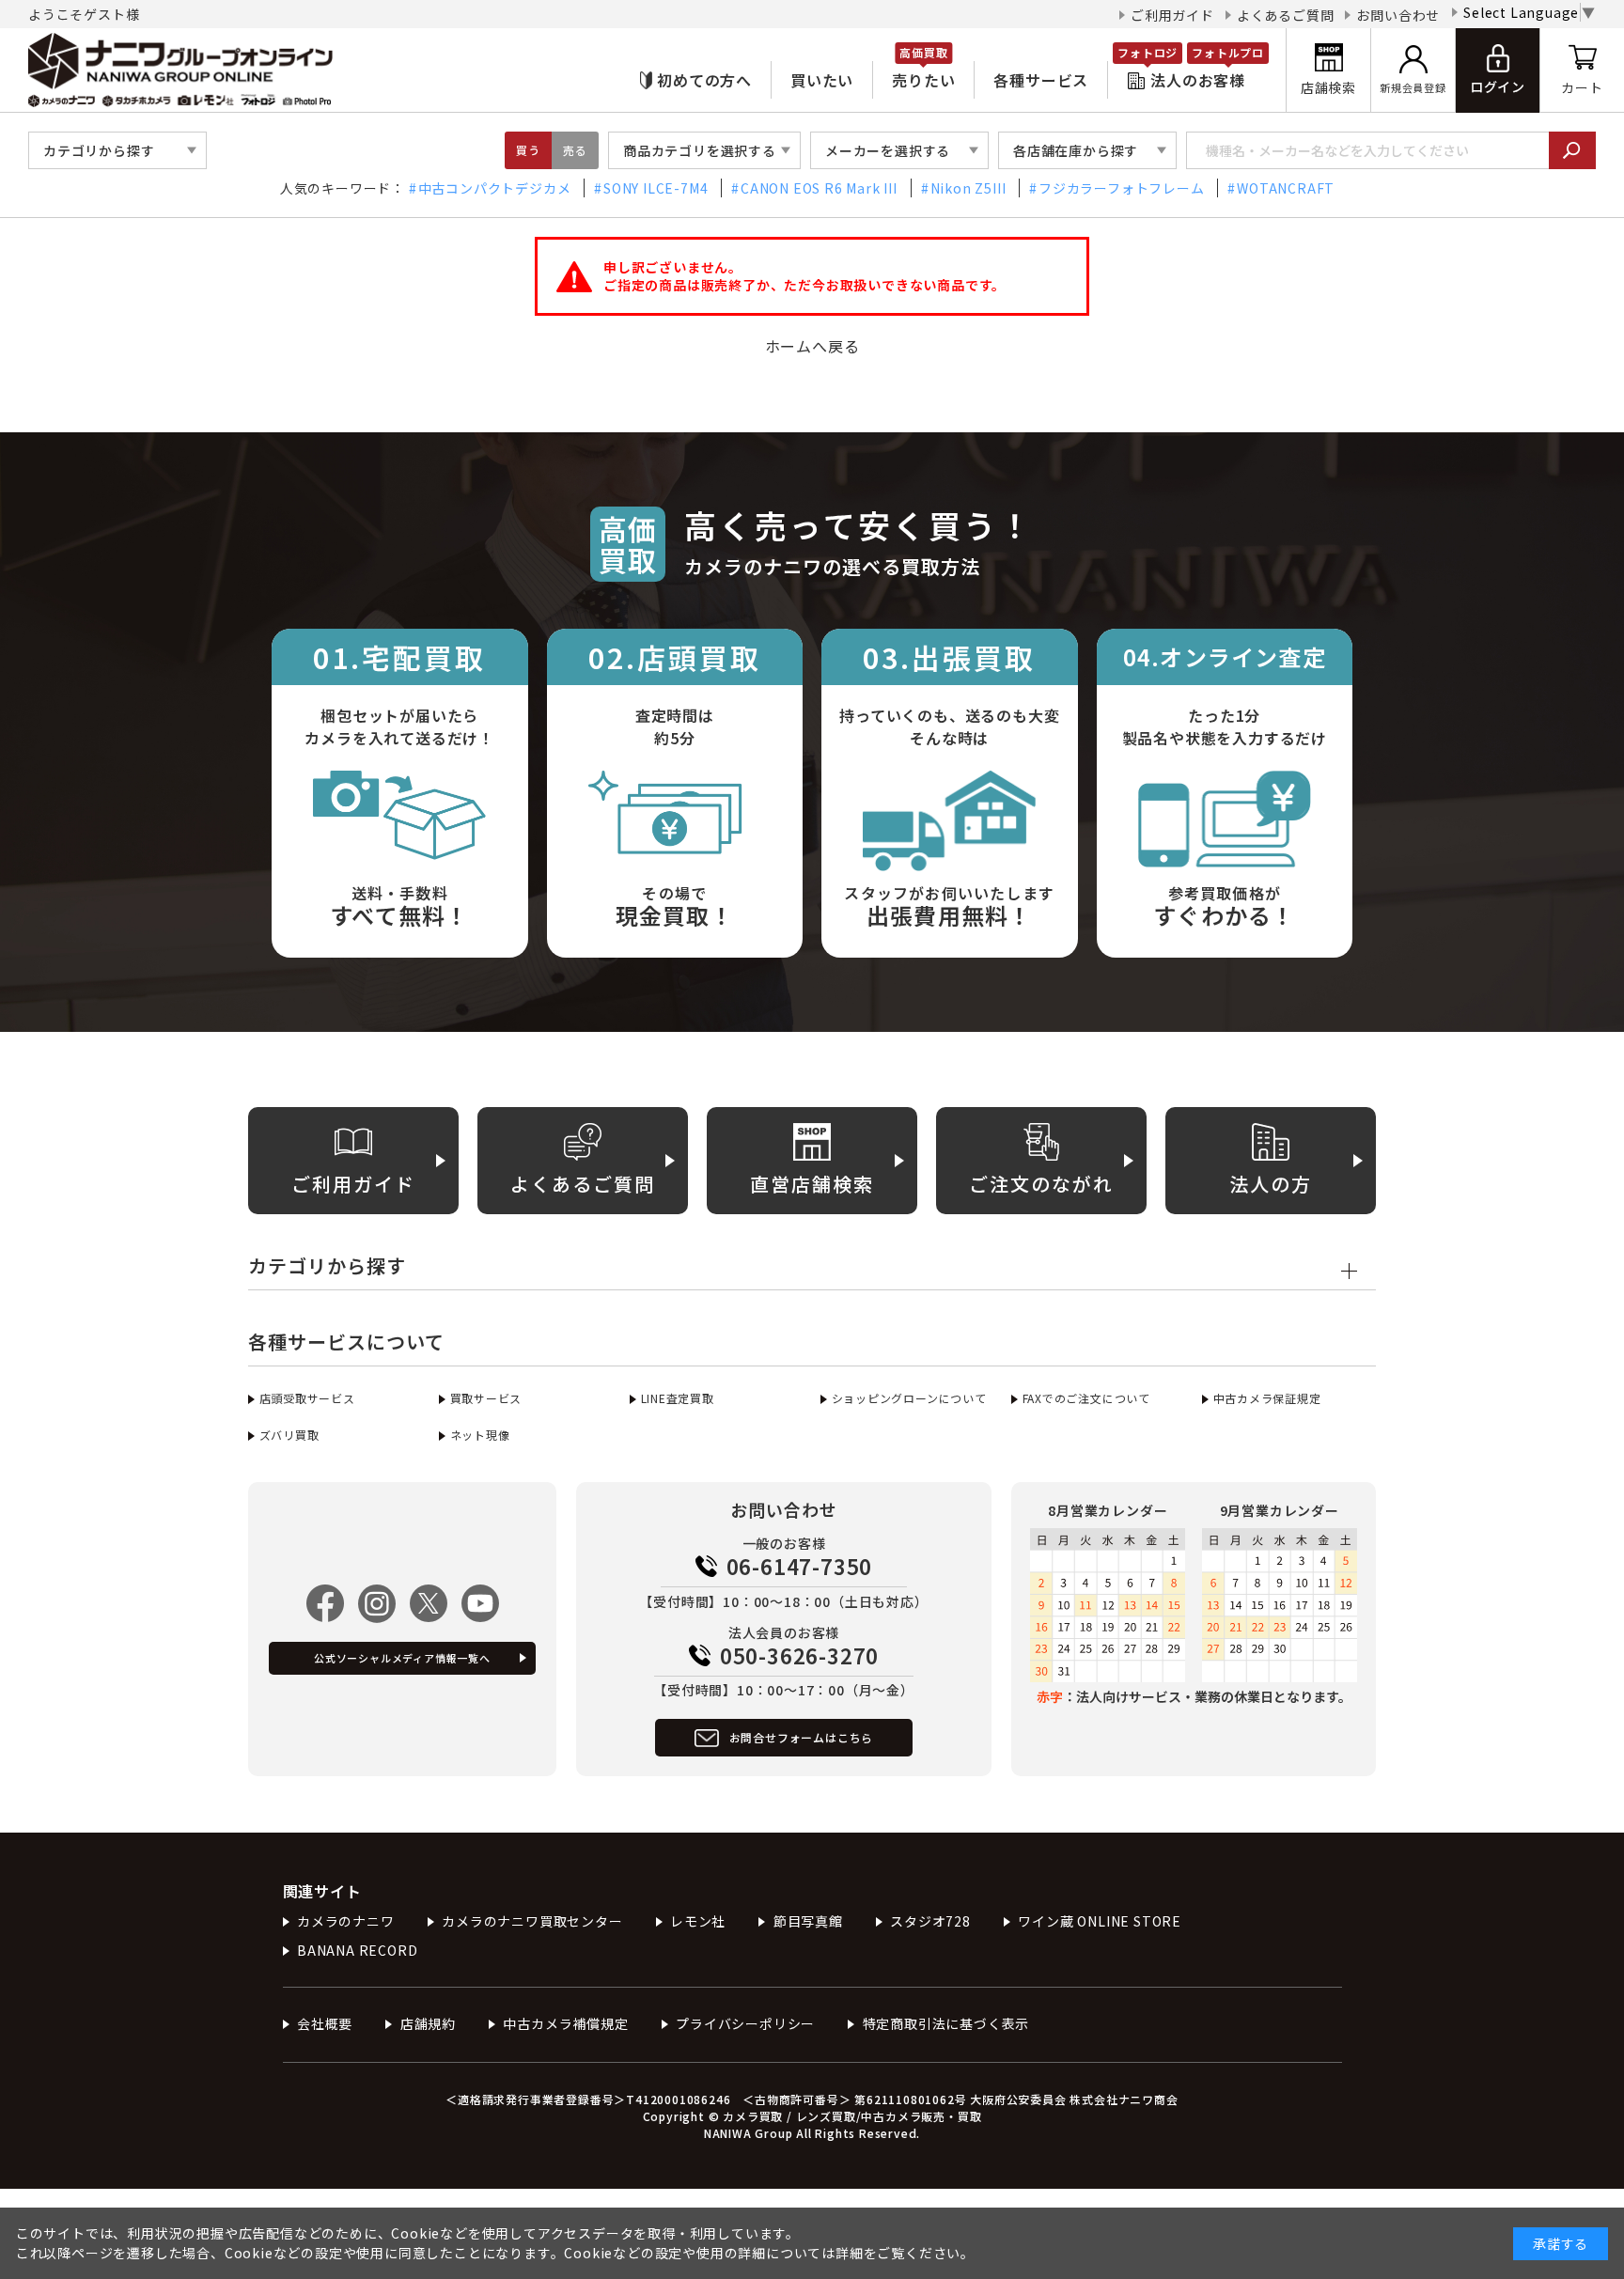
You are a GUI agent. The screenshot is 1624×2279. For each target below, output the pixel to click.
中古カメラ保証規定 (1267, 1398)
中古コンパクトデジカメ (495, 188)
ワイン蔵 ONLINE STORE (1100, 1921)
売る (575, 150)
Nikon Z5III (968, 188)
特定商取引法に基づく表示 (946, 2023)
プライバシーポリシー (745, 2023)
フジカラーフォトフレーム (1121, 188)
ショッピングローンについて (909, 1398)
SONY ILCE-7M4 (656, 188)
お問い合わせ (1398, 15)
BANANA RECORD (357, 1950)
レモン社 (698, 1921)
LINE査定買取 (678, 1398)
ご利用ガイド (1172, 15)
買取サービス (486, 1398)
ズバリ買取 (289, 1435)
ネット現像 (480, 1435)
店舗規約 (428, 2023)
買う (528, 150)
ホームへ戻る (812, 346)
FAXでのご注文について (1086, 1398)
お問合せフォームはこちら (802, 1737)
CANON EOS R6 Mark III (819, 188)
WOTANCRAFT (1286, 188)
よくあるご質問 (1286, 15)
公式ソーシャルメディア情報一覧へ (402, 1658)
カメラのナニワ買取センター (532, 1921)
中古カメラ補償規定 (565, 2023)
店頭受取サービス (307, 1398)
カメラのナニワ (346, 1921)
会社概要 (325, 2023)
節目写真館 (808, 1921)
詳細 (850, 2253)
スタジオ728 (930, 1921)
